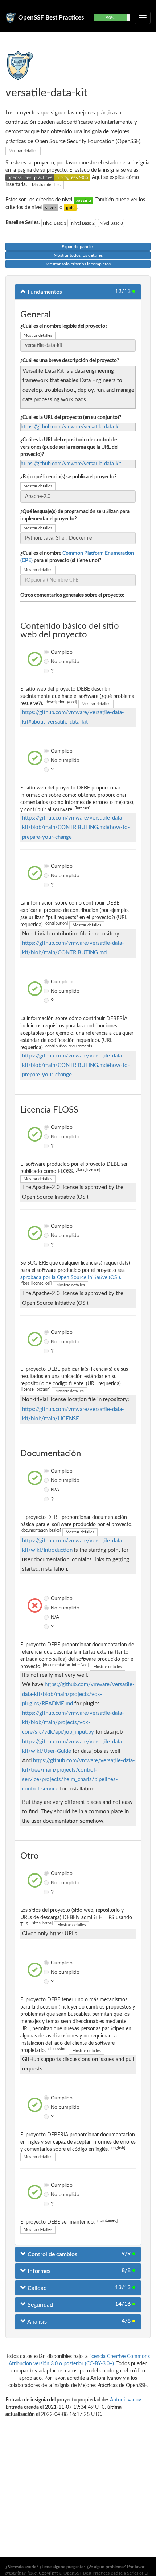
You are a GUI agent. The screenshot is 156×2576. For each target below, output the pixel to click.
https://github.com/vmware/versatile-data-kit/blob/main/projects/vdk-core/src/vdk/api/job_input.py (73, 1723)
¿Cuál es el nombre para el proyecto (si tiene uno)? (77, 557)
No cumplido (47, 661)
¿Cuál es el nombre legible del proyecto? (64, 326)
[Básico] (83, 200)
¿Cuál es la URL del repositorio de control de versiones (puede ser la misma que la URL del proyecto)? (69, 447)
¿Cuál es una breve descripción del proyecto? (70, 361)
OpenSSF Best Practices (51, 18)
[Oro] (70, 208)
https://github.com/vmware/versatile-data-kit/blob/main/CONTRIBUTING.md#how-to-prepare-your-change (76, 827)
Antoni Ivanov (126, 2400)
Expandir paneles (78, 247)
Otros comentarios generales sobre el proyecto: (72, 595)
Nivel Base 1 (55, 223)
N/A (47, 1490)
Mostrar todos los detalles (78, 255)
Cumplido (47, 652)
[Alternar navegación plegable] (143, 18)
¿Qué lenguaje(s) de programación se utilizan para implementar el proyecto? (75, 515)
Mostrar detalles (23, 151)
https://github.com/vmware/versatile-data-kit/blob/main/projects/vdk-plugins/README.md (78, 1694)
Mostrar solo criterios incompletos (78, 264)
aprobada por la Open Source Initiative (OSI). (71, 1278)
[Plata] (51, 208)
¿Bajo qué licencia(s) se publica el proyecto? (68, 477)
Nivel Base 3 (111, 223)
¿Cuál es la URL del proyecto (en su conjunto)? (71, 418)
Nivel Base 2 (83, 223)
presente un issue (21, 2573)
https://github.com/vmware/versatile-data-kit (71, 427)
